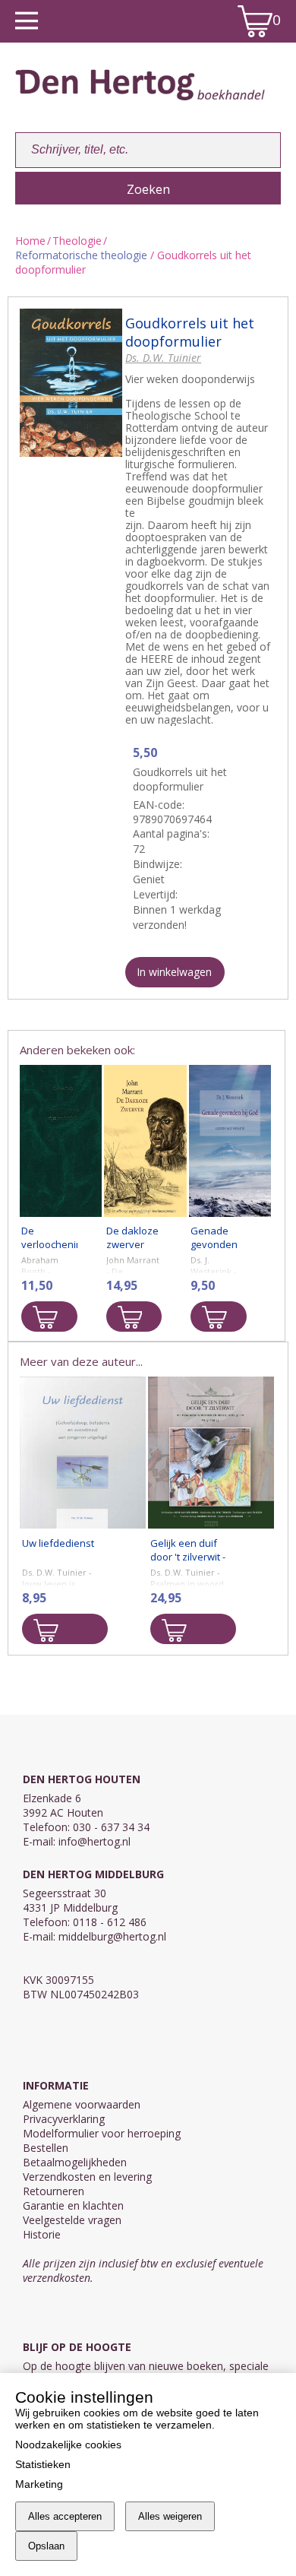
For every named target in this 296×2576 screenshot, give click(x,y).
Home (30, 241)
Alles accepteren (65, 2516)
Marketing (39, 2484)
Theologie (77, 241)
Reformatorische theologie (81, 255)
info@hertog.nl (94, 1841)
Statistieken (43, 2464)
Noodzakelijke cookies (68, 2445)
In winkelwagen (174, 972)
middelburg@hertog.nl (112, 1936)
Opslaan (46, 2546)
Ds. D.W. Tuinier (163, 358)
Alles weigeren (170, 2516)
